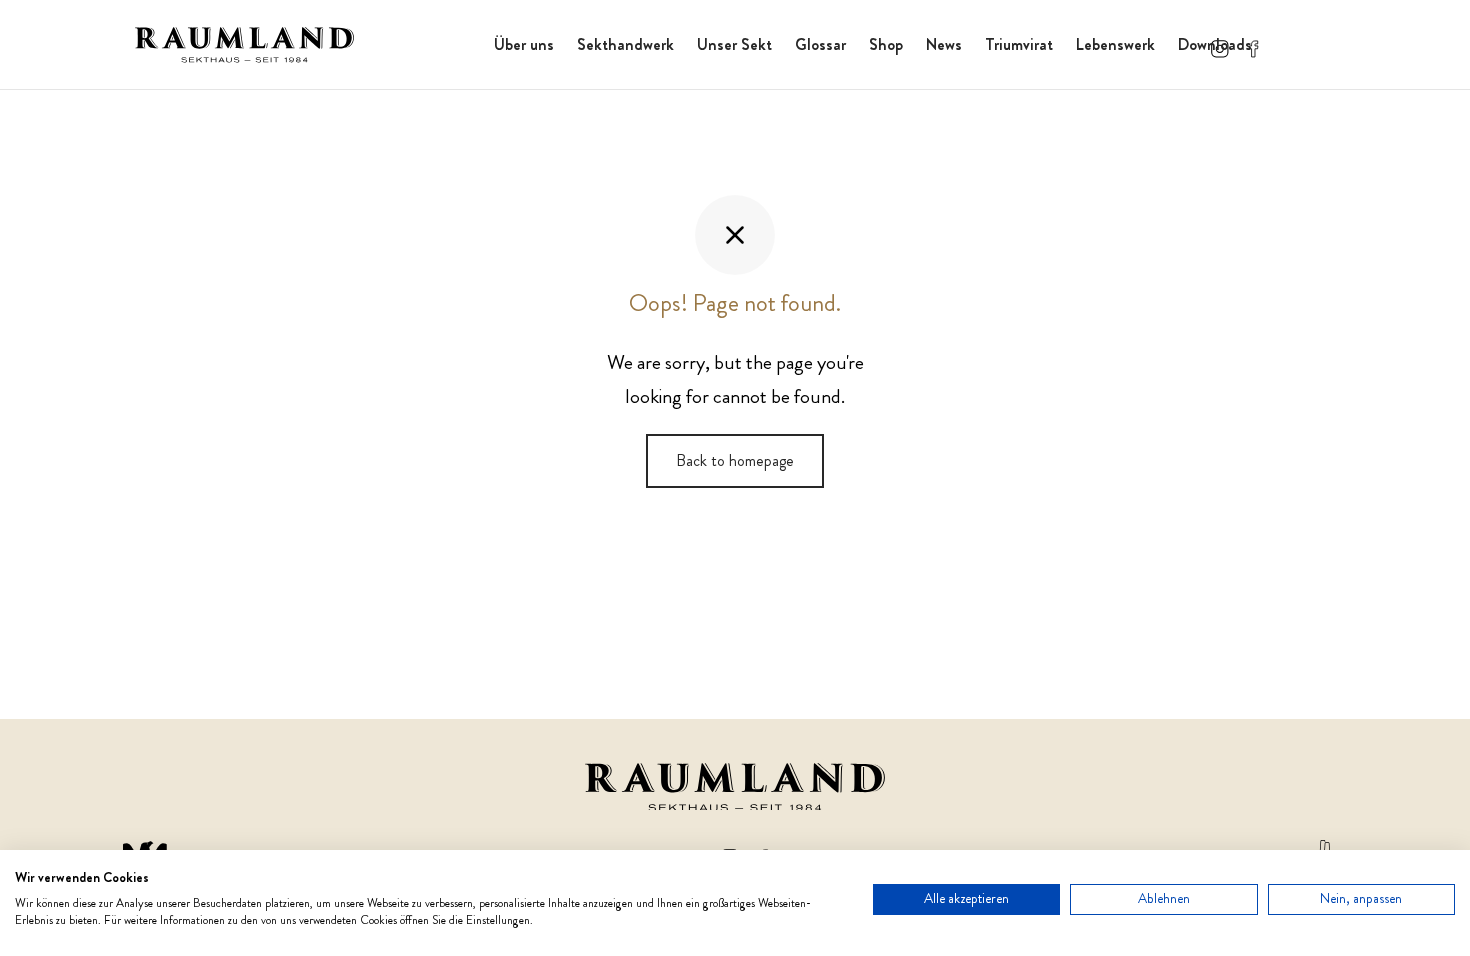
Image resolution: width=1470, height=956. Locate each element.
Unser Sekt (734, 44)
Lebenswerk (1115, 44)
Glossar (820, 44)
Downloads (1215, 44)
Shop (886, 44)
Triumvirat (1019, 44)
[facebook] (1254, 44)
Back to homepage (735, 460)
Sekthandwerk (625, 44)
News (944, 44)
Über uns (524, 44)
